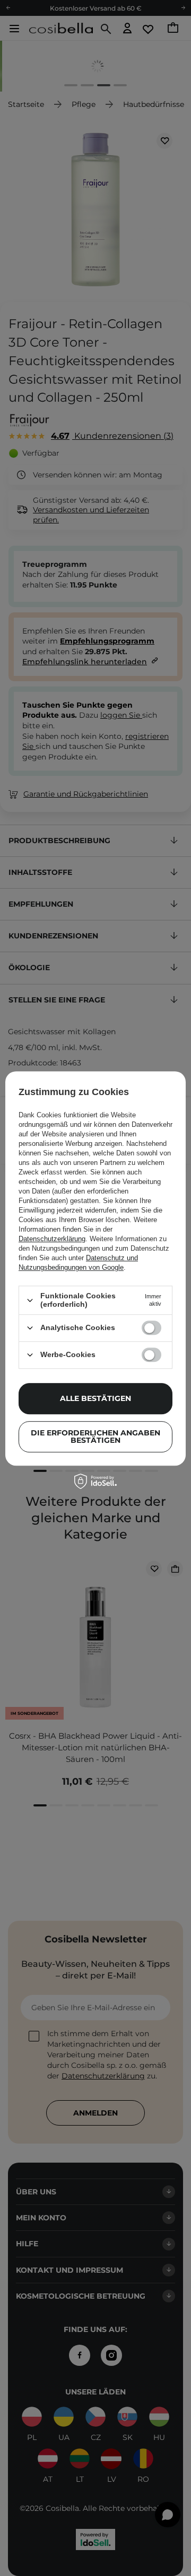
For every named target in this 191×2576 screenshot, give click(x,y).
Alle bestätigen (95, 1398)
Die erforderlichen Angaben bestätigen (95, 1436)
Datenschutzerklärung (52, 1239)
